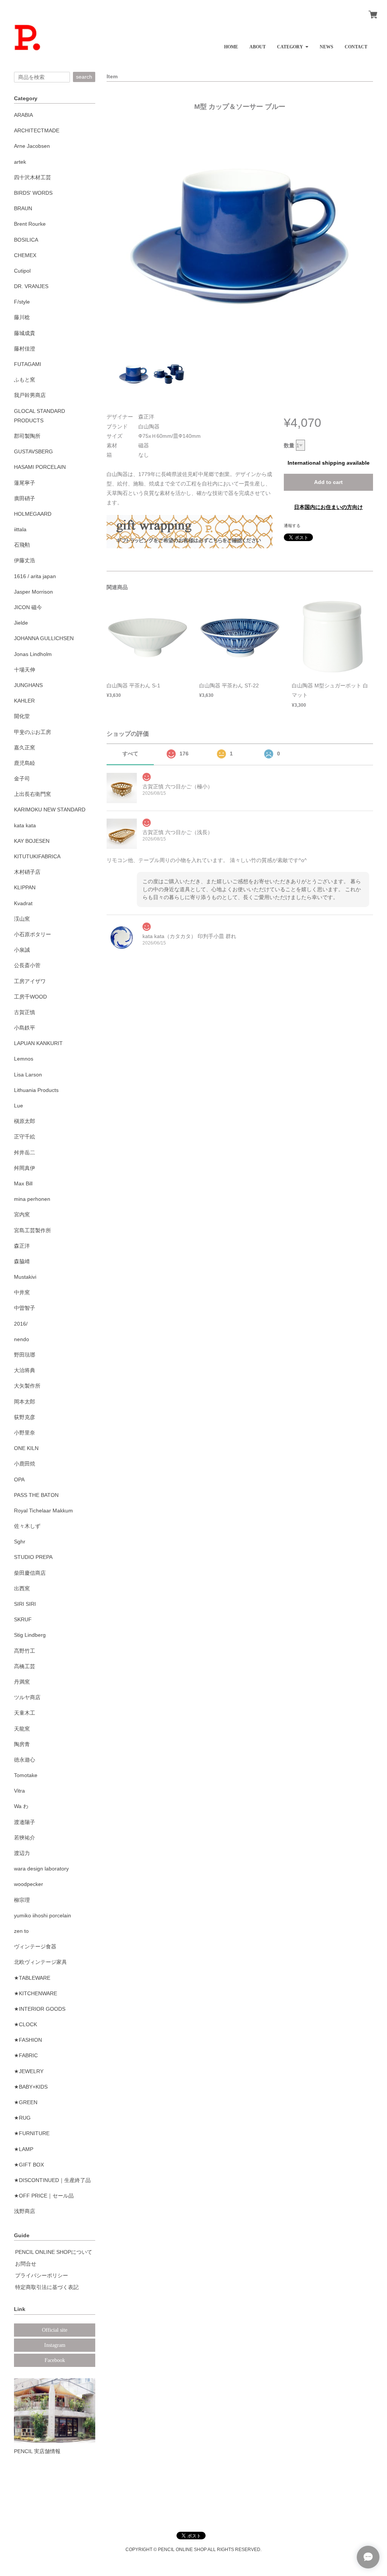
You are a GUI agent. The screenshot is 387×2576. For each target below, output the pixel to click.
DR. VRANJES (31, 286)
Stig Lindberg (30, 1635)
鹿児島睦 (25, 763)
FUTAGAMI (28, 364)
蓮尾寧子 (25, 483)
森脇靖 (22, 1261)
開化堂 (22, 716)
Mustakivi (25, 1277)
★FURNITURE (32, 2133)
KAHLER (24, 701)
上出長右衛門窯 (33, 794)
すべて (130, 754)
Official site (55, 2330)
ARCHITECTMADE (37, 130)
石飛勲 (22, 545)
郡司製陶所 (27, 436)
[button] (293, 44)
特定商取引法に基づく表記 (47, 2287)
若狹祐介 (25, 1838)
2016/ (21, 1324)
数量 (289, 445)
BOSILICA (26, 240)
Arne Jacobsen (32, 146)
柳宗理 (22, 1900)
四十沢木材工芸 (33, 177)
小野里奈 (25, 1433)
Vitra (19, 1791)
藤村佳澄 (25, 349)
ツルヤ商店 (27, 1697)
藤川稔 (22, 317)
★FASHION (28, 2040)
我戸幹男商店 (30, 395)
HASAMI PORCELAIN (40, 467)
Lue (19, 1106)
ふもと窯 (25, 380)
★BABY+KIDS (31, 2087)
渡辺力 (22, 1853)
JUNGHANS (28, 685)
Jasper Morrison (33, 592)
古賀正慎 (25, 1012)
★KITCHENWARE (36, 1993)
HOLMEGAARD (33, 514)
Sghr (20, 1542)
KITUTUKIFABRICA (37, 856)
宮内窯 (22, 1214)
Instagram (55, 2345)
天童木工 (25, 1713)
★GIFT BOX (29, 2165)
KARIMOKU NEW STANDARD (50, 810)
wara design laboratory (41, 1869)
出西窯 (22, 1588)
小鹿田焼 (25, 1464)
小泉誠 (22, 950)
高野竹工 (25, 1651)
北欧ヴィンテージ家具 (40, 1962)
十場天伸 (25, 670)
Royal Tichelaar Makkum (43, 1511)
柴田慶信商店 (30, 1573)
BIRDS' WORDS (33, 193)
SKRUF (23, 1619)
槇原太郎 (25, 1121)
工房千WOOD (30, 997)
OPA (19, 1480)
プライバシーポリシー (42, 2275)
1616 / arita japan (35, 576)
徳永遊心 (25, 1760)
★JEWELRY (29, 2071)
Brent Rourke (30, 224)
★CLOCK (26, 2024)
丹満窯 (22, 1682)
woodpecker (29, 1884)
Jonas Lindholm (33, 654)
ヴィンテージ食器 (35, 1946)
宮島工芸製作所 (33, 1230)
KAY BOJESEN (32, 841)
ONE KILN (26, 1448)
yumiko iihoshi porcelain (43, 1915)
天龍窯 (22, 1729)
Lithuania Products (36, 1090)
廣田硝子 (25, 498)
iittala (20, 529)
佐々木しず (27, 1526)
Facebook (55, 2360)
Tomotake (26, 1775)
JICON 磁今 (28, 607)
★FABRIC (26, 2055)
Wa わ (21, 1806)
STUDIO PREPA (33, 1557)
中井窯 (22, 1292)
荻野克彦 (25, 1417)
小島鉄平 (25, 1028)
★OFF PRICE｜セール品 (44, 2196)
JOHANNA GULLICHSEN (44, 638)
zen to (21, 1931)
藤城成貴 (25, 333)
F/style (22, 302)
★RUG (22, 2118)
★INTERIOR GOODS (40, 2009)
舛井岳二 (25, 1152)
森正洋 (22, 1246)
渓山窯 (22, 919)
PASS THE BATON (36, 1495)
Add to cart (328, 482)
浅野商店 (25, 2211)
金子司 (22, 779)
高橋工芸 (25, 1666)
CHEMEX (25, 255)
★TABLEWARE (32, 1978)
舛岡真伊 (25, 1168)
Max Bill (23, 1183)
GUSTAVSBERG (33, 451)
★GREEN (26, 2102)
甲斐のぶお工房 (33, 732)
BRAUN (23, 208)
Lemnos (24, 1059)
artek (20, 162)
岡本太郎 (25, 1402)
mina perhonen (32, 1199)
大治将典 (25, 1370)
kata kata (25, 825)
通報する (292, 526)
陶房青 (22, 1744)
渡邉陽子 (25, 1822)
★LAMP (24, 2149)
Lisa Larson (28, 1075)
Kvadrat (23, 903)
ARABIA (23, 115)
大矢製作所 (27, 1386)
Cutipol (22, 271)
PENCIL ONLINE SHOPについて (54, 2252)
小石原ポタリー (33, 934)
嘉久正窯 (25, 748)
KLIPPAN (25, 887)
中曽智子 (25, 1308)
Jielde (21, 623)
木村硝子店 (27, 872)
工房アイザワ (30, 981)
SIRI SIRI (25, 1604)
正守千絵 (25, 1137)
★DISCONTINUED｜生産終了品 (52, 2180)
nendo (22, 1339)
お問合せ (26, 2264)
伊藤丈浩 (25, 560)
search (84, 77)
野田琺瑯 (25, 1355)
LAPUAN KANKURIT (38, 1043)
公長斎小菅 (27, 965)
